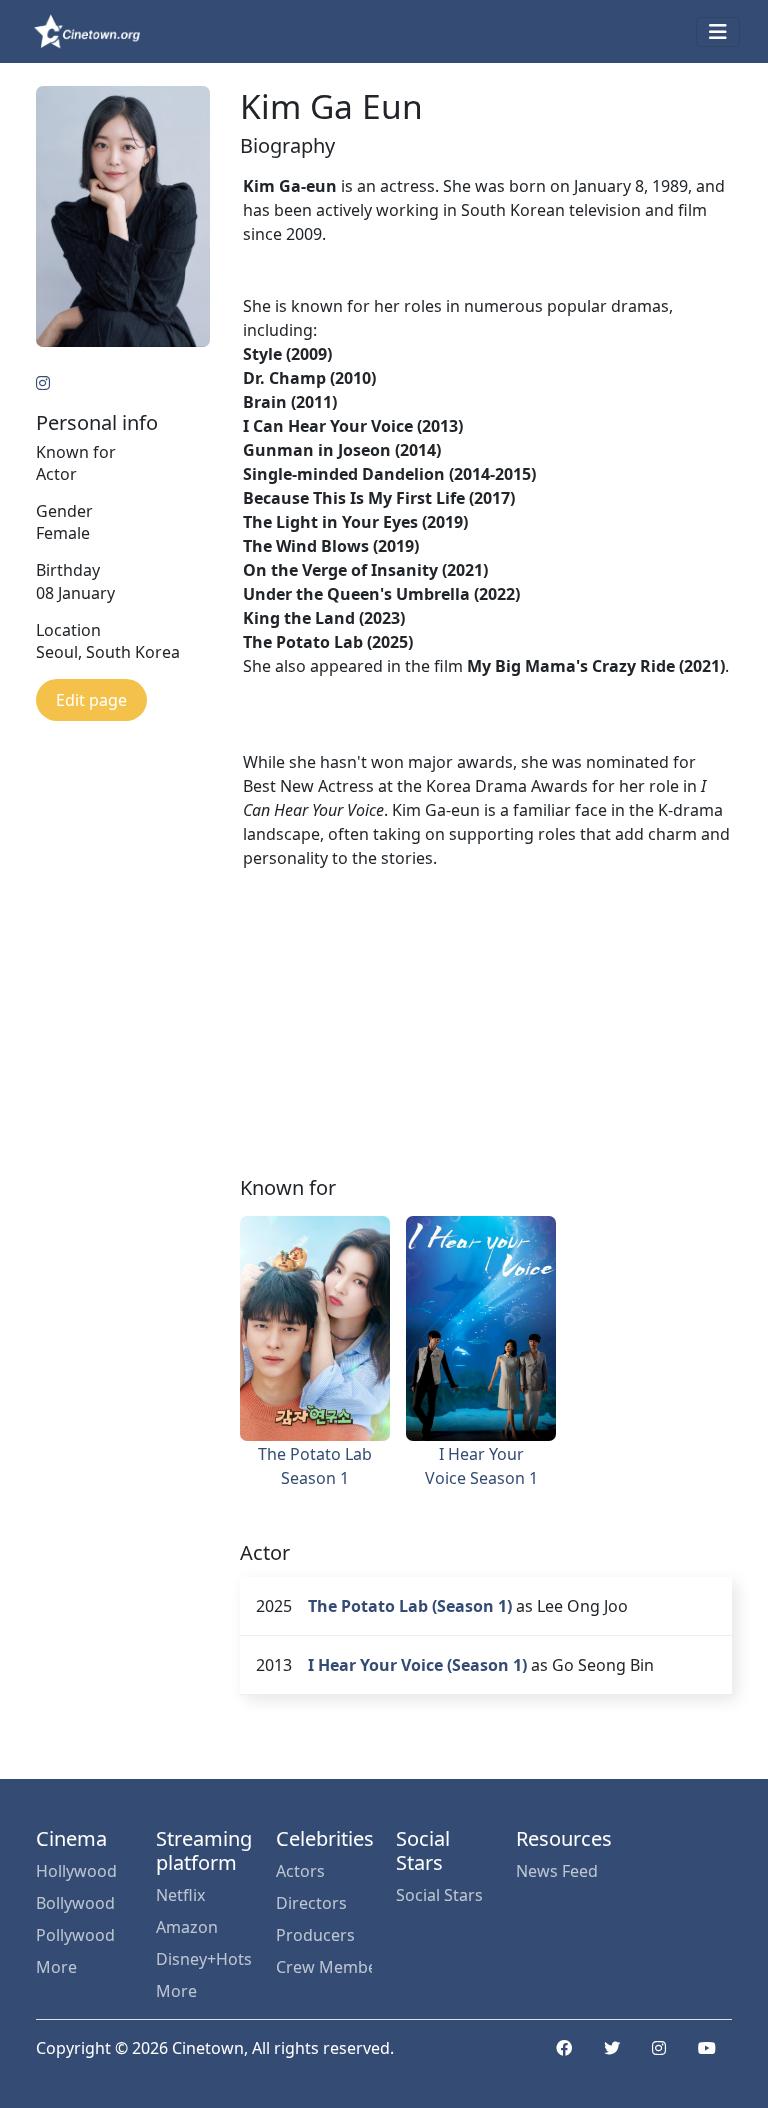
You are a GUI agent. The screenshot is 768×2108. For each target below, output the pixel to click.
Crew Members (324, 1967)
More (56, 1967)
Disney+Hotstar (204, 1959)
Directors (311, 1903)
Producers (315, 1935)
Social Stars (439, 1895)
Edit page (91, 700)
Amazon (187, 1927)
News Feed (557, 1871)
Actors (300, 1871)
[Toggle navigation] (718, 32)
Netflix (180, 1895)
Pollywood (75, 1935)
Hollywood (76, 1871)
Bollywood (75, 1903)
